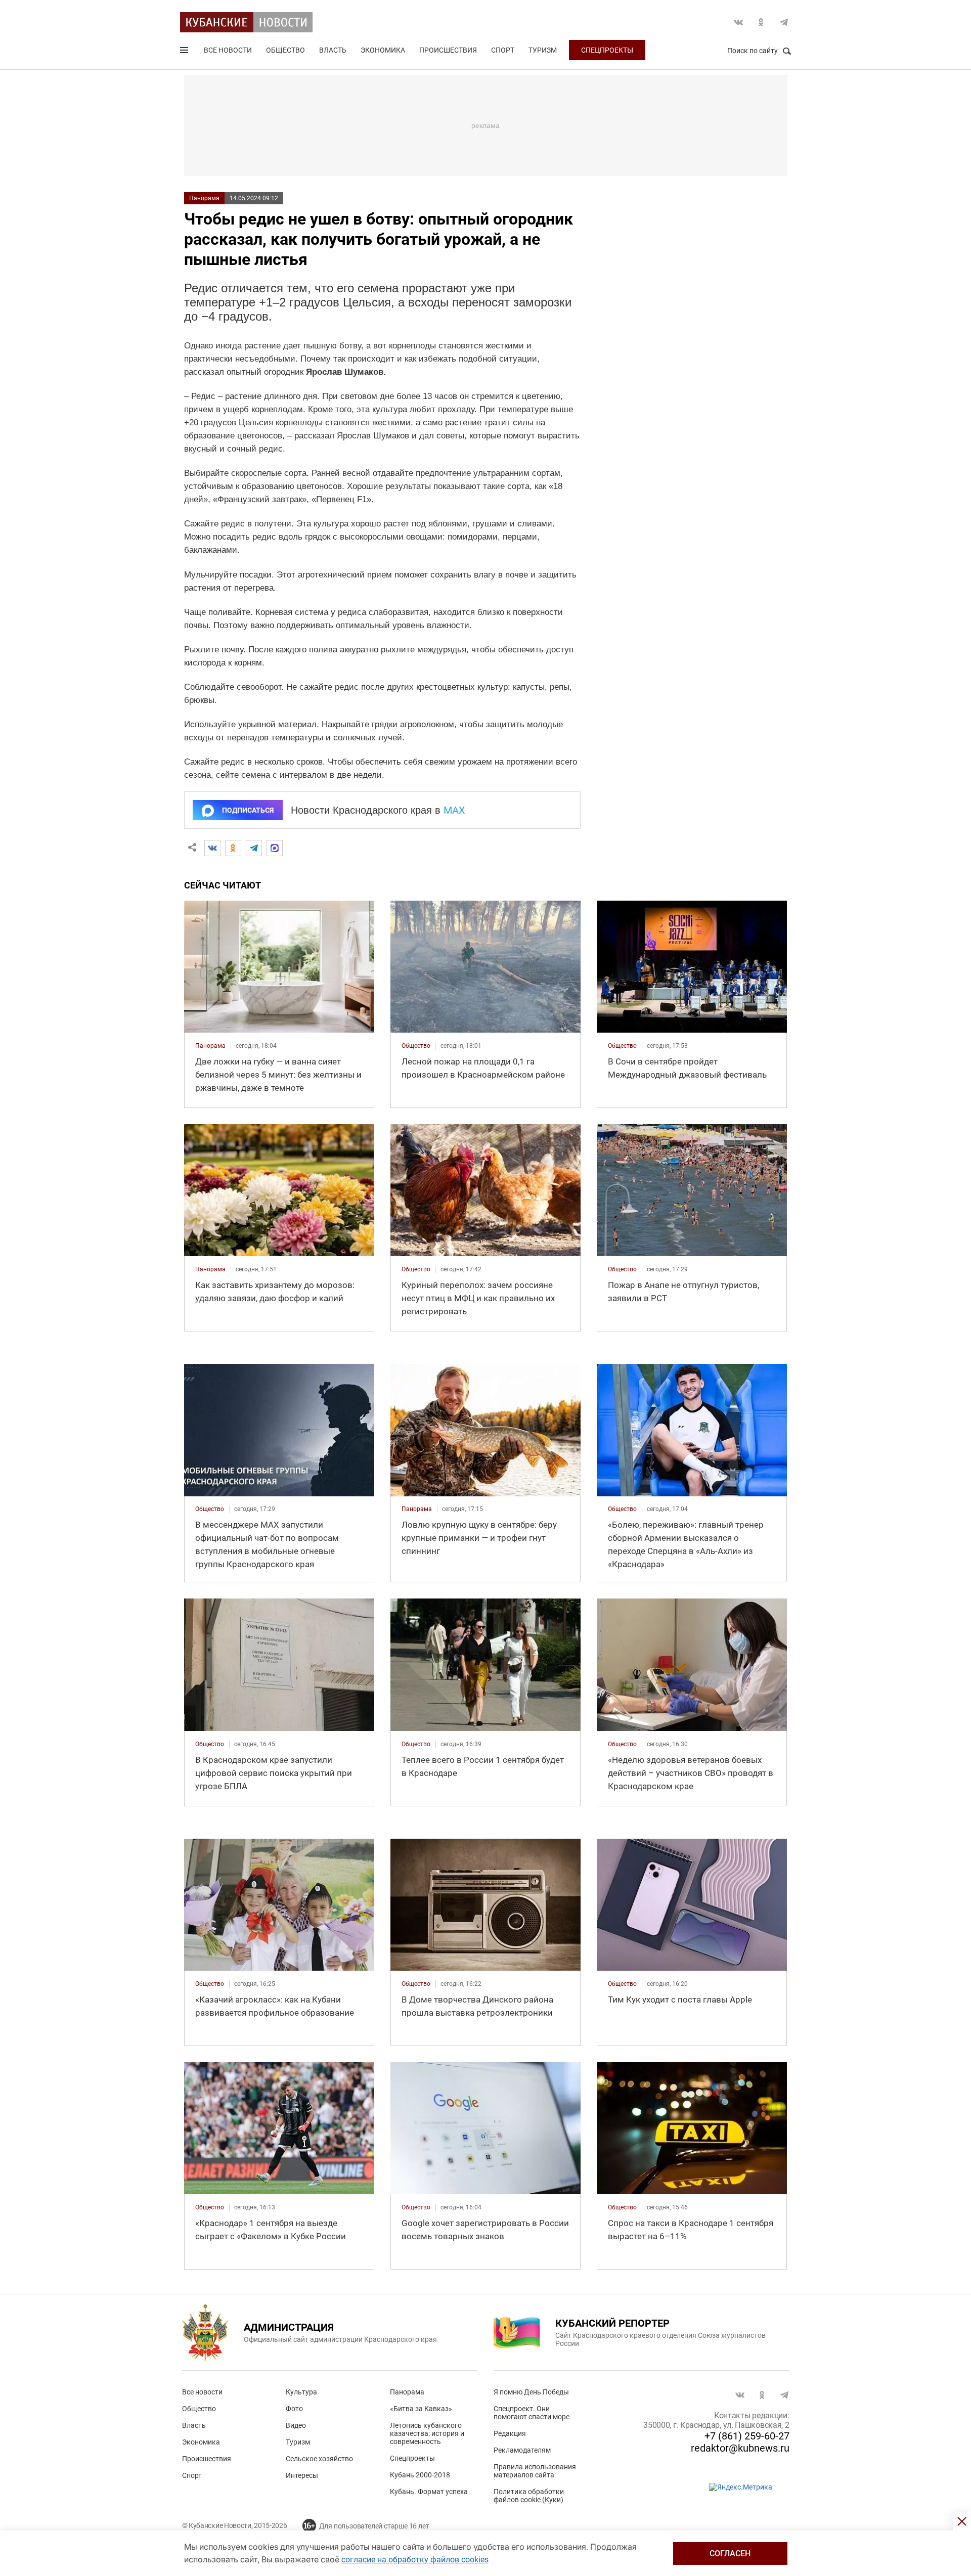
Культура (301, 2392)
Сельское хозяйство (319, 2459)
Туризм (543, 50)
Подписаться (248, 810)
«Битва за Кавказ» (421, 2409)
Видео (296, 2425)
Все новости (228, 50)
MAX (454, 810)
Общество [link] (416, 1046)
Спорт (503, 50)
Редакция (510, 2433)
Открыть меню (185, 52)
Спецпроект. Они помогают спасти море (532, 2413)
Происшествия (448, 50)
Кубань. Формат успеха (429, 2492)
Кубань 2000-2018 (420, 2475)
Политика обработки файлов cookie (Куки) (529, 2496)
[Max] (275, 848)
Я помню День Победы (531, 2392)
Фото (294, 2409)
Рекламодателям (522, 2450)
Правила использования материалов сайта (535, 2471)
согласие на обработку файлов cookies (415, 2560)
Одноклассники (761, 22)
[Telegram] (254, 848)
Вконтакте (738, 22)
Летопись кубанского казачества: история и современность (427, 2433)
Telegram (784, 22)
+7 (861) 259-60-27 (747, 2436)
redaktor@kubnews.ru (740, 2448)
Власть (333, 50)
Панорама (204, 198)
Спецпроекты (607, 50)
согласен (730, 2553)
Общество (285, 50)
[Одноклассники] (233, 848)
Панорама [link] (210, 1046)
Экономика (383, 50)
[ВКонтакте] (212, 848)
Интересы (302, 2475)
